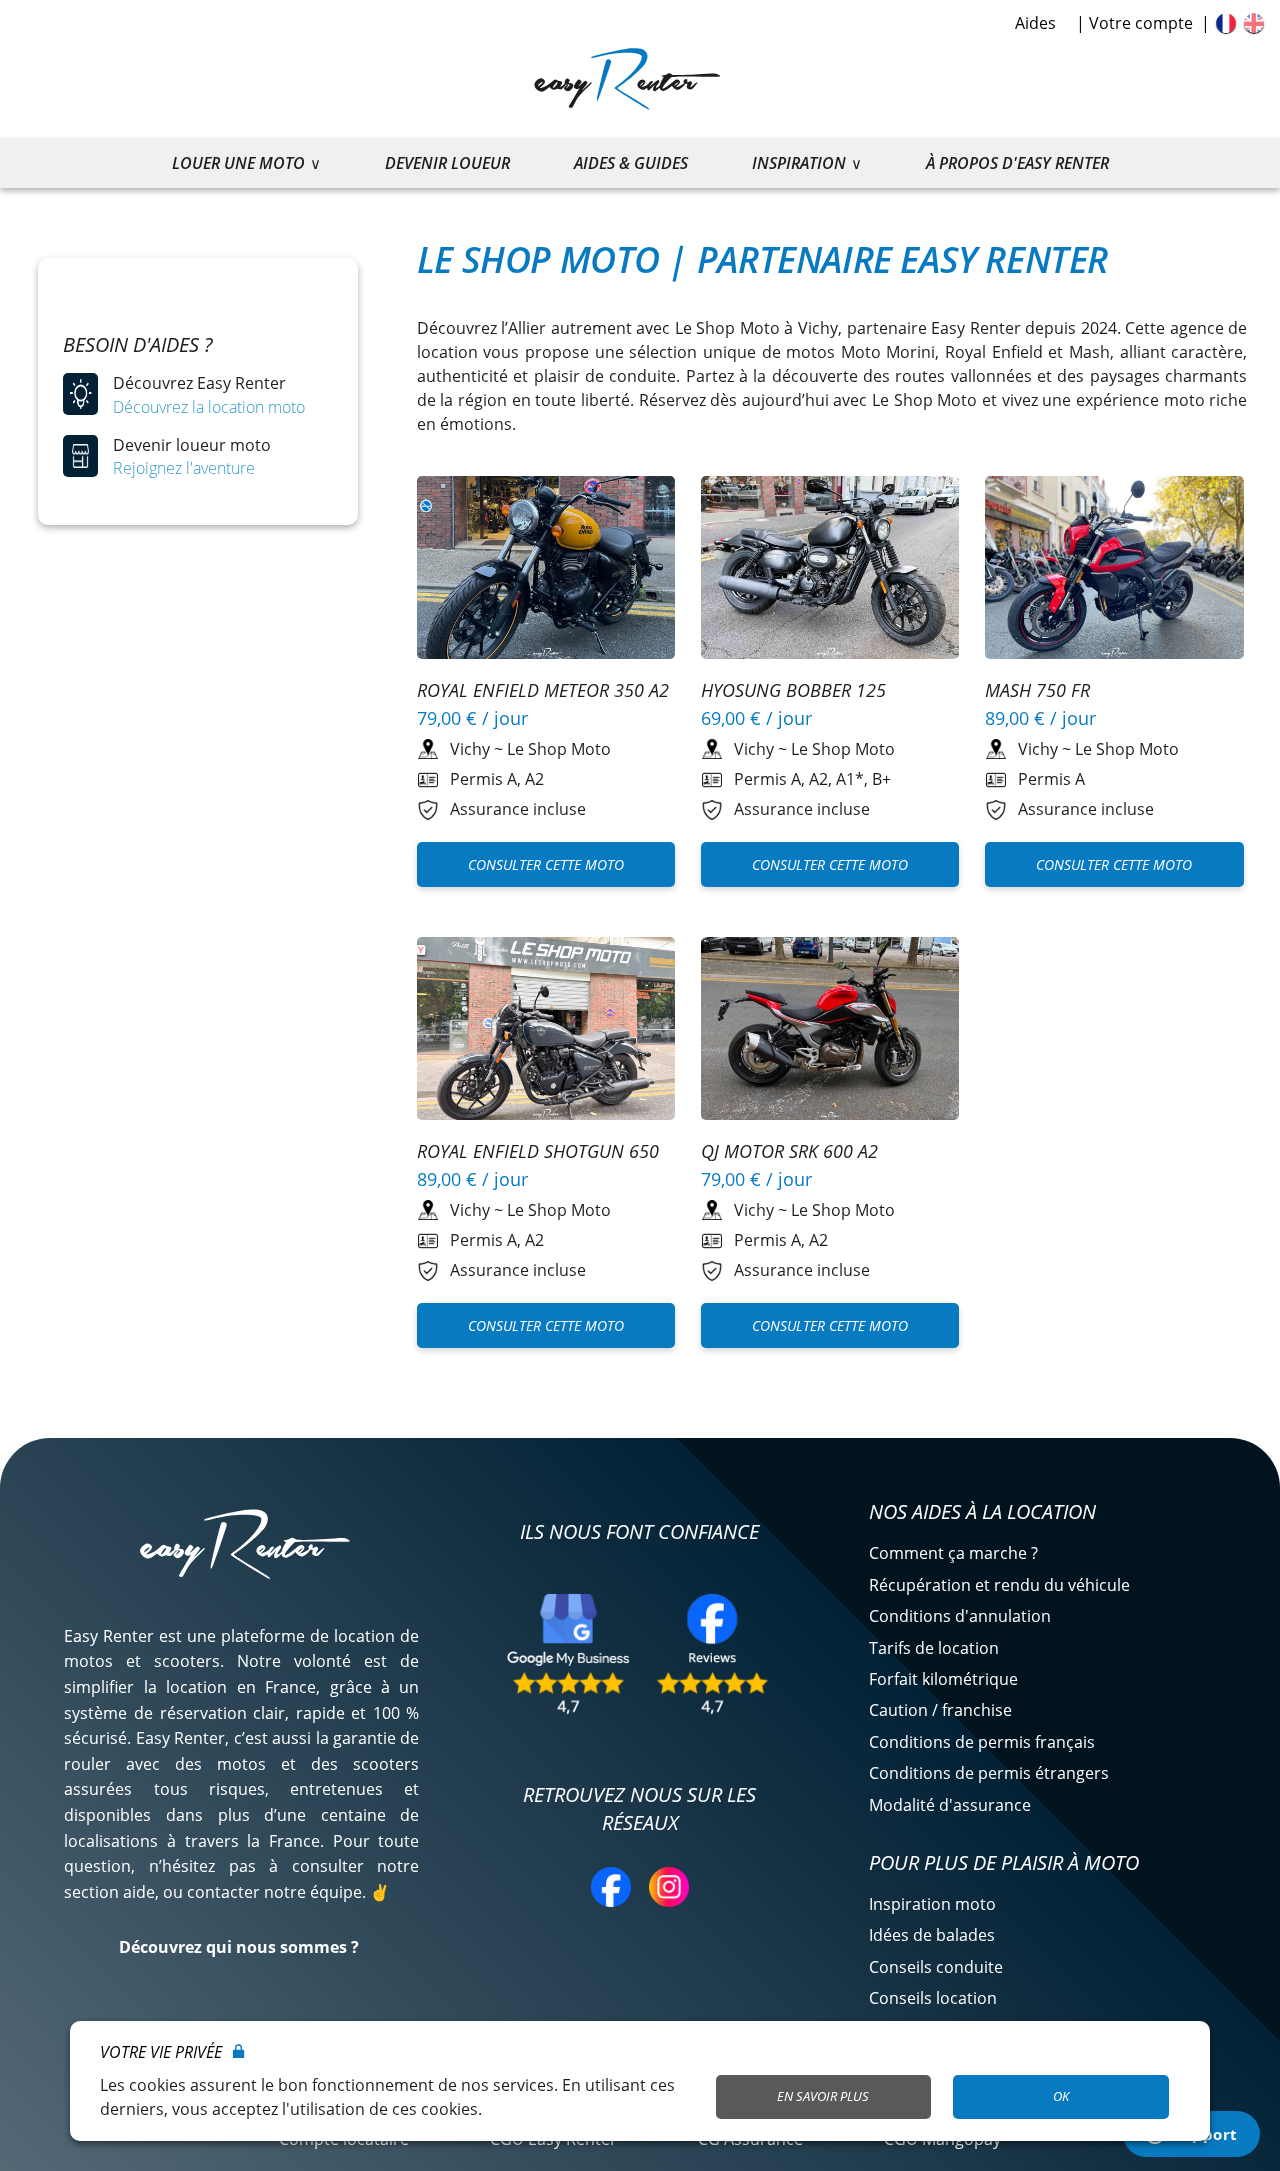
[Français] (1226, 23)
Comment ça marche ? (953, 1553)
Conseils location (933, 1998)
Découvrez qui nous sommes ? (239, 1947)
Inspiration (799, 163)
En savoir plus (823, 2096)
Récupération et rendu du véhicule (999, 1585)
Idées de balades (932, 1935)
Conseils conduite (936, 1967)
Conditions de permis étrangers (989, 1773)
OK (1061, 2096)
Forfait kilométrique (943, 1679)
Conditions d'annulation (960, 1616)
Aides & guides (631, 163)
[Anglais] (1254, 23)
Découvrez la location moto (209, 407)
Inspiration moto (932, 1904)
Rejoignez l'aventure (184, 468)
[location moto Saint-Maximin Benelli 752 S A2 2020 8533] (546, 570)
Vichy (470, 749)
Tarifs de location (934, 1648)
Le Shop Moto (559, 749)
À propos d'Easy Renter (1017, 163)
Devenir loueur (447, 163)
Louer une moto (238, 163)
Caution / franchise (940, 1710)
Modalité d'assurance (950, 1805)
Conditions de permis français (982, 1742)
